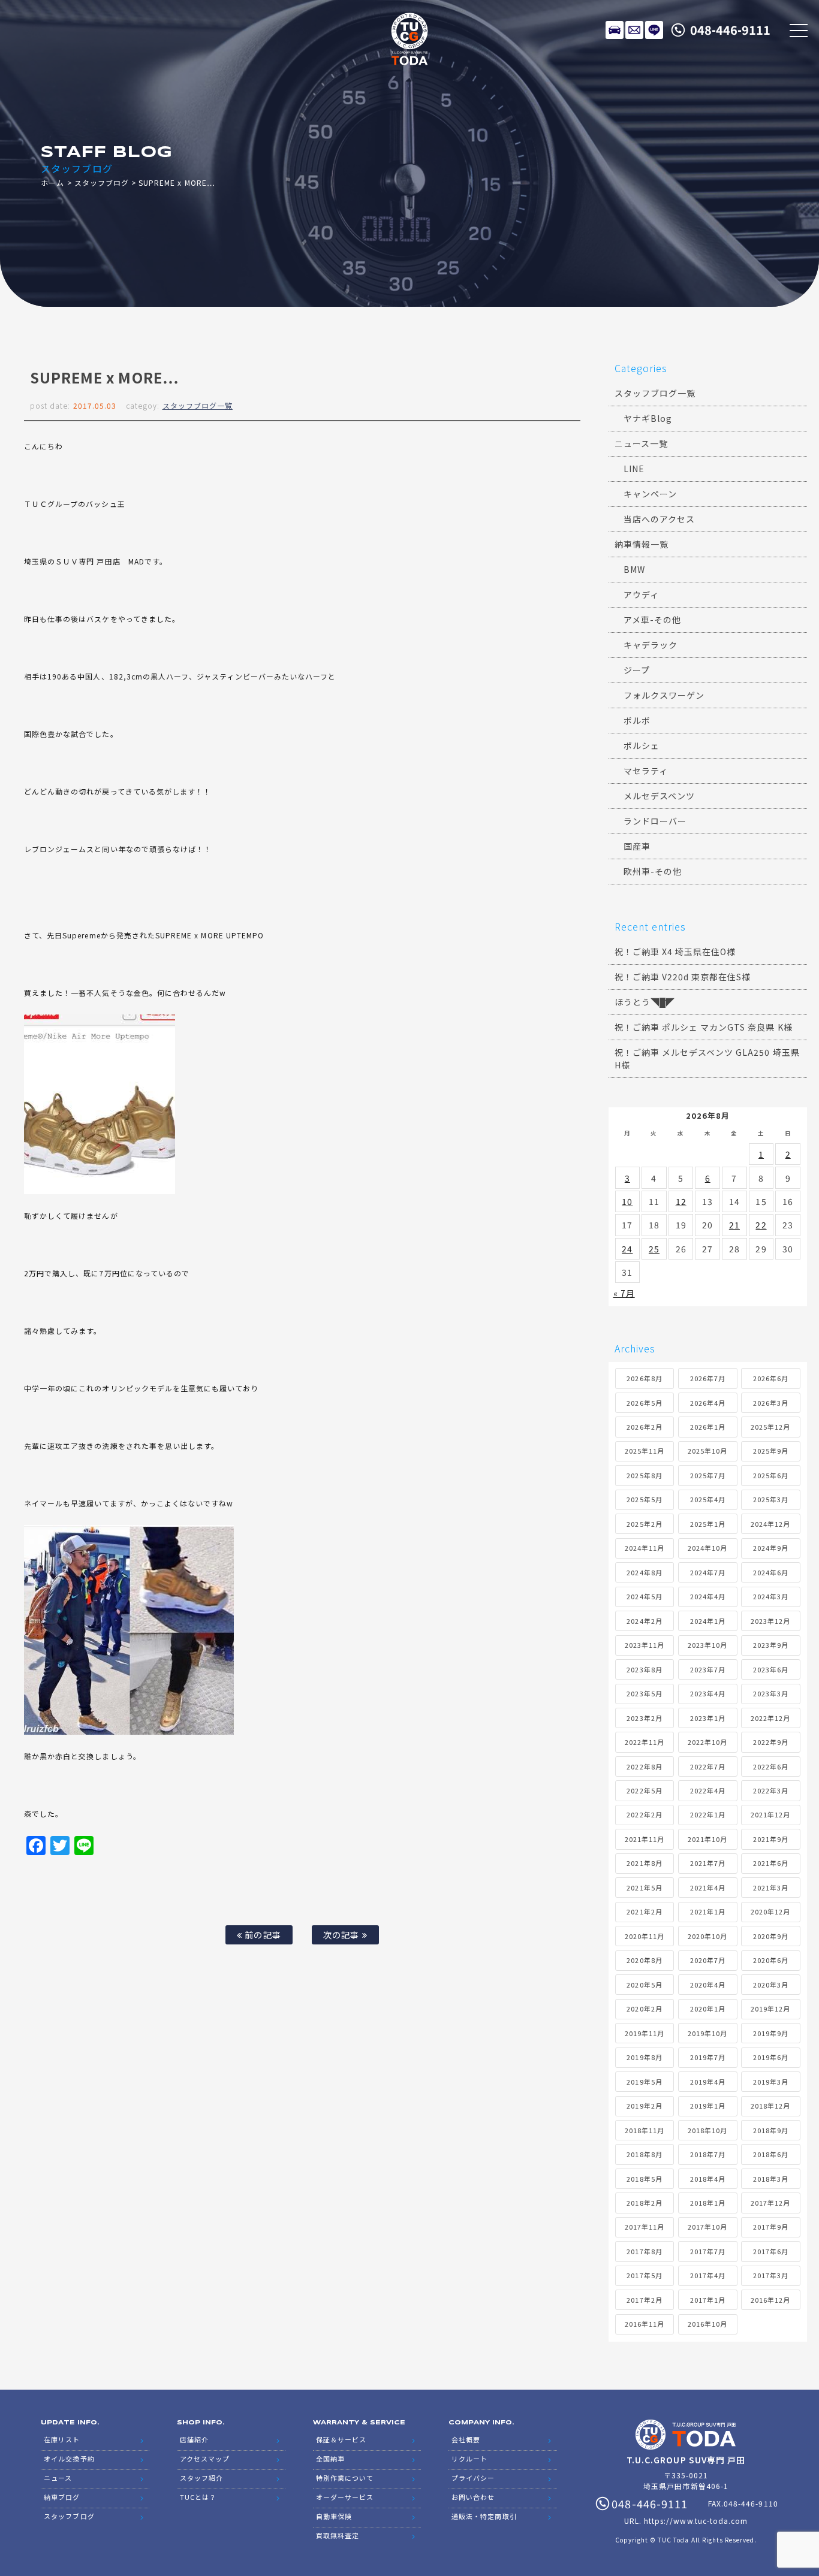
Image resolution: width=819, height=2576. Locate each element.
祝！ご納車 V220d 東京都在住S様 (683, 977)
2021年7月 (708, 1863)
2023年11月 (645, 1645)
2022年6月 (771, 1766)
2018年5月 (644, 2179)
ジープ (637, 670)
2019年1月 (708, 2106)
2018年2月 (644, 2203)
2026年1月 (708, 1427)
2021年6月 (771, 1863)
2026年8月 (644, 1378)
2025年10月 (707, 1451)
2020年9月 (771, 1936)
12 (681, 1201)
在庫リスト (615, 30)
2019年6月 (771, 2057)
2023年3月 (771, 1693)
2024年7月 (708, 1572)
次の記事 (342, 1935)
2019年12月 (770, 2009)
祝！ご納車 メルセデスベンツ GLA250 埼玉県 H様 (707, 1059)
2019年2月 (644, 2106)
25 (654, 1249)
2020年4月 (708, 1985)
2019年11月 (645, 2033)
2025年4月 (708, 1499)
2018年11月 (645, 2130)
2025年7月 (708, 1475)
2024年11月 (645, 1548)
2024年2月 (644, 1621)
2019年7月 (708, 2057)
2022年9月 (771, 1742)
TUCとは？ (198, 2497)
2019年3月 (771, 2082)
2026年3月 (771, 1403)
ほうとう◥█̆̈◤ (645, 1002)
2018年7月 (708, 2154)
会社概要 (466, 2439)
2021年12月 (770, 1814)
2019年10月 (707, 2033)
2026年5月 (644, 1403)
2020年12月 (770, 1911)
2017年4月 (708, 2275)
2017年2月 (644, 2300)
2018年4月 (708, 2179)
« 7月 (624, 1293)
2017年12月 (770, 2203)
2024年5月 (644, 1596)
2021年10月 (707, 1839)
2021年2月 (644, 1911)
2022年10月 (707, 1742)
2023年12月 (770, 1621)
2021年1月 (708, 1911)
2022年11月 (645, 1742)
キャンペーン (650, 494)
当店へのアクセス (659, 519)
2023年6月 (771, 1669)
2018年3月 (771, 2179)
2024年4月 (708, 1596)
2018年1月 (708, 2203)
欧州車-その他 (653, 871)
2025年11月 (645, 1451)
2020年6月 (771, 1960)
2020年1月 (708, 2009)
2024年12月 (770, 1524)
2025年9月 (771, 1451)
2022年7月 (708, 1766)
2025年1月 (708, 1524)
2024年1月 (708, 1621)
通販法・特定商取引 (484, 2516)
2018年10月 (707, 2130)
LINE (654, 30)
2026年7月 (708, 1378)
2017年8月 (644, 2251)
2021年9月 (771, 1839)
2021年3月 (771, 1888)
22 (761, 1225)
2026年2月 (644, 1427)
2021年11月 (645, 1839)
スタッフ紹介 (201, 2478)
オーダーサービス (345, 2497)
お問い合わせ (473, 2497)
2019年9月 (771, 2033)
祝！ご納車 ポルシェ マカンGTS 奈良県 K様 (704, 1027)
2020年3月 (771, 1985)
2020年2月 (644, 2009)
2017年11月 (645, 2227)
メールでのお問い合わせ (634, 30)
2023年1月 (708, 1718)
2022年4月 (708, 1790)
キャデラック (651, 645)
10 (627, 1201)
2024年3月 (771, 1596)
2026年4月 (708, 1403)
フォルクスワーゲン (664, 695)
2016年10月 (707, 2324)
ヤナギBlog (648, 418)
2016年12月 (770, 2300)
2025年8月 (644, 1475)
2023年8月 (644, 1669)
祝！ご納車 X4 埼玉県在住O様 (675, 952)
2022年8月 (644, 1766)
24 (627, 1249)
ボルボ (637, 720)
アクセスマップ (205, 2459)
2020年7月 (708, 1960)
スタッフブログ (102, 182)
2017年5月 (644, 2275)
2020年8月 (644, 1960)
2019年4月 (708, 2082)
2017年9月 (771, 2227)
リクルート (469, 2459)
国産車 (637, 846)
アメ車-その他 (652, 620)
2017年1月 (708, 2300)
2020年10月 (707, 1936)
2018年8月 (644, 2154)
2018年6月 (771, 2154)
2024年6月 (771, 1572)
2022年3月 (771, 1790)
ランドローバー (655, 821)
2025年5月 (644, 1499)
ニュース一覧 (641, 443)
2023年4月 (708, 1693)
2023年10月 (707, 1645)
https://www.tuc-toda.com (696, 2521)
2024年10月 (707, 1548)
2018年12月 (770, 2106)
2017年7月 (708, 2251)
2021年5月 (644, 1888)
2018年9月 (771, 2130)
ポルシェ (642, 745)
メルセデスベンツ (659, 796)
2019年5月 (644, 2082)
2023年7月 (708, 1669)
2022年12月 (770, 1718)
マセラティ (646, 771)
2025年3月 (771, 1499)
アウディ (641, 594)
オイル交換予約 (69, 2459)
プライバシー (473, 2478)
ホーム (52, 182)
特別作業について (345, 2478)
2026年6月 (771, 1378)
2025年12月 (770, 1427)
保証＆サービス (341, 2439)
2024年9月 (771, 1548)
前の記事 (261, 1935)
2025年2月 (644, 1524)
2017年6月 (771, 2251)
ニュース (58, 2478)
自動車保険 (334, 2516)
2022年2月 (644, 1814)
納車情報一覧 (642, 544)
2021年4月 (708, 1888)
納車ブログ (62, 2497)
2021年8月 (644, 1863)
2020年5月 (644, 1985)
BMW (634, 569)
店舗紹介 (194, 2439)
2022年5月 (644, 1790)
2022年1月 (708, 1814)
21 (734, 1225)
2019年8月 (644, 2057)
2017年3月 (771, 2275)
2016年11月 (645, 2324)
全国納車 (330, 2459)
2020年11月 (645, 1936)
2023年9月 (771, 1645)
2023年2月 (644, 1718)
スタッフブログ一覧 (198, 405)
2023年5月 (644, 1693)
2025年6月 (771, 1475)
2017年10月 (707, 2227)
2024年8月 (644, 1572)
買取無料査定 (338, 2535)
